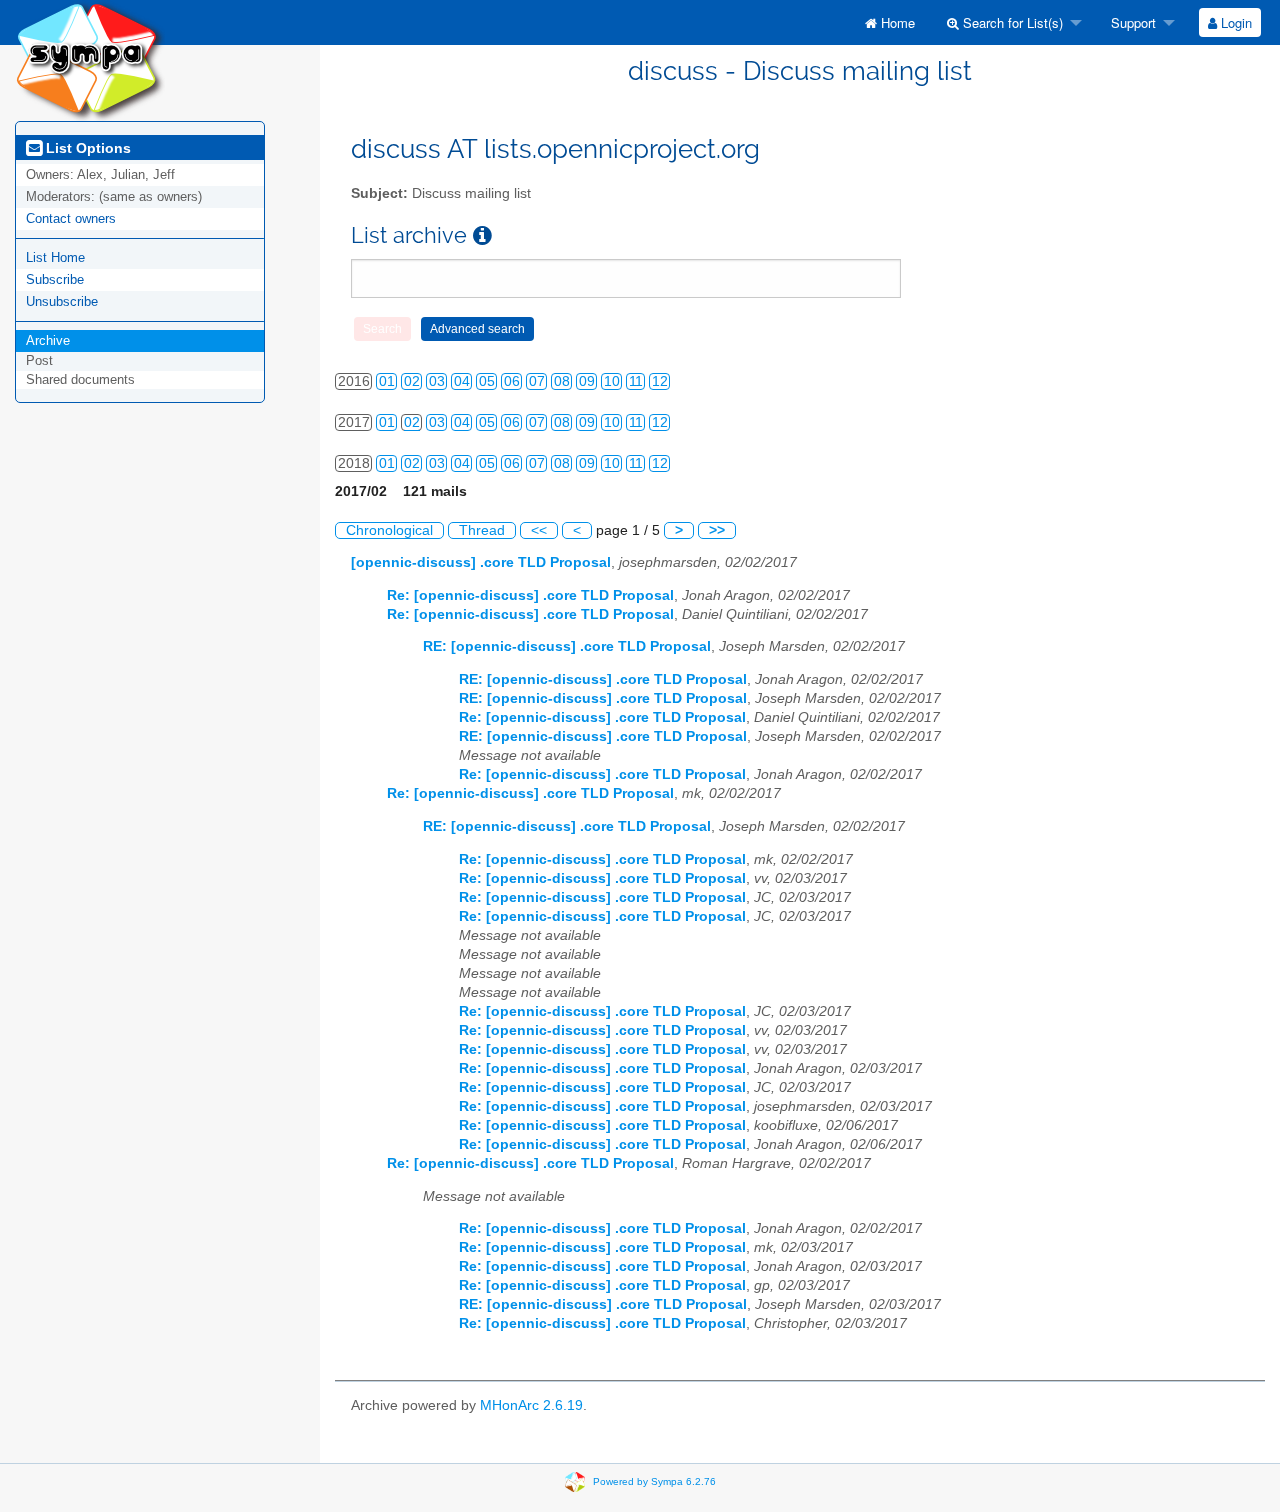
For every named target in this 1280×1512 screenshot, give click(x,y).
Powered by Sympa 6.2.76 (654, 1480)
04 (462, 381)
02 (412, 381)
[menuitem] (890, 22)
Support (1131, 22)
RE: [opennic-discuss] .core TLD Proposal (567, 646)
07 (537, 381)
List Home (55, 257)
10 (612, 381)
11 (636, 381)
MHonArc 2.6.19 (531, 1405)
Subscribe (55, 279)
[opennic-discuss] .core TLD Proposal (481, 562)
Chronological (389, 530)
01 (387, 381)
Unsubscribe (62, 301)
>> (717, 530)
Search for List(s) (1011, 22)
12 (660, 381)
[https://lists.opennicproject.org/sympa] (90, 59)
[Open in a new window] (482, 235)
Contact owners (71, 218)
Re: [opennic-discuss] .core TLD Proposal (530, 595)
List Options (86, 148)
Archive (48, 340)
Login (1234, 22)
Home (896, 22)
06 (512, 381)
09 (587, 381)
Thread (482, 530)
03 (437, 381)
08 (562, 381)
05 (487, 381)
